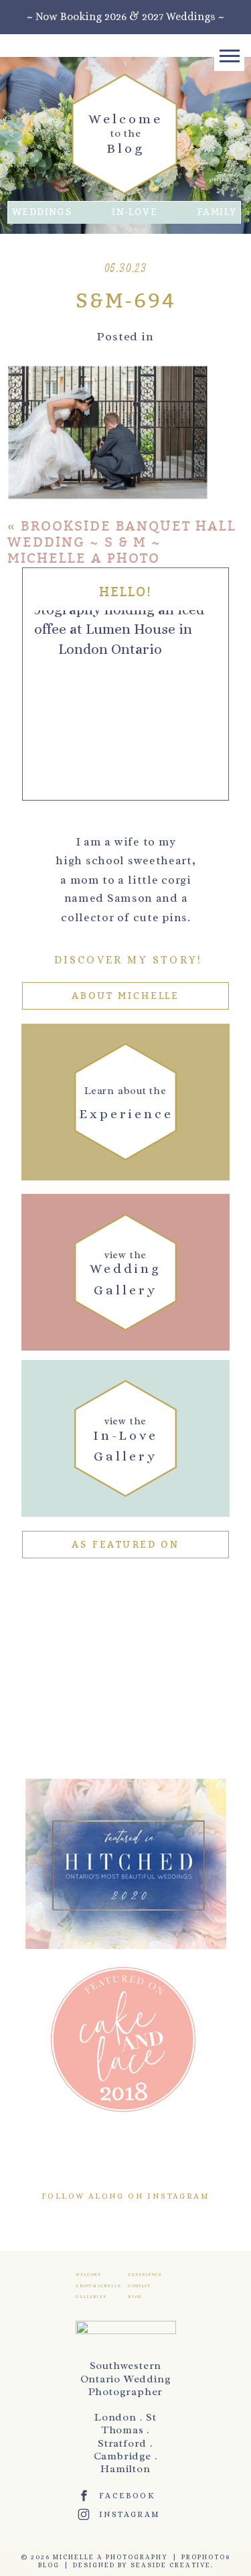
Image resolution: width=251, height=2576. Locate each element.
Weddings (42, 212)
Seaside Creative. (172, 2565)
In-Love (135, 212)
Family (217, 212)
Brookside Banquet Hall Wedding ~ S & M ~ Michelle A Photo (122, 542)
